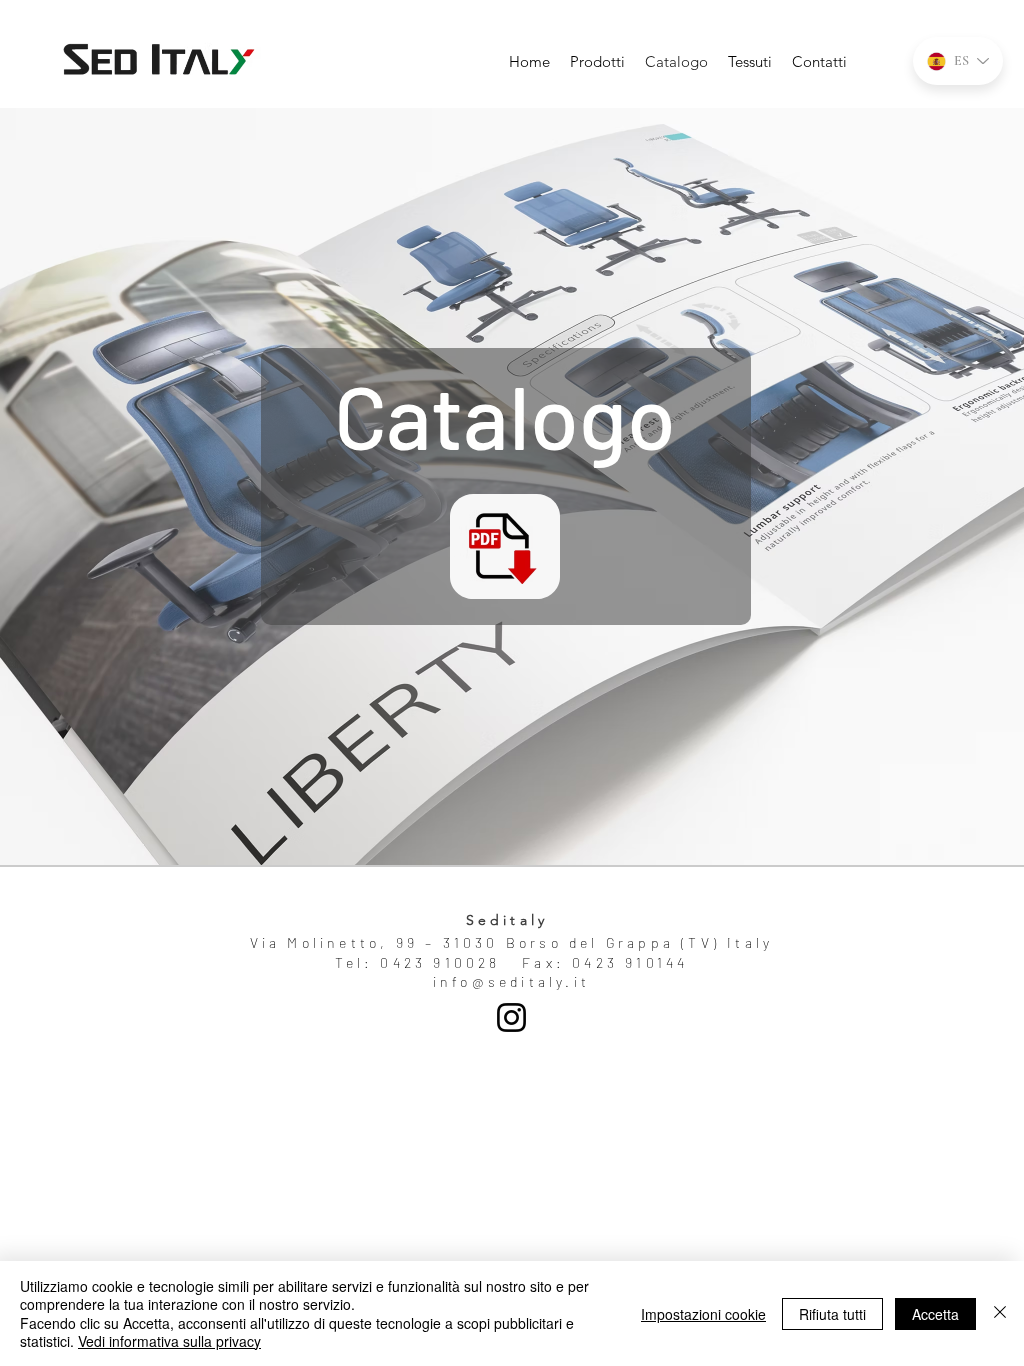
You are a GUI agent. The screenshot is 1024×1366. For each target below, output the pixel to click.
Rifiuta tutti (832, 1314)
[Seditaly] (511, 1017)
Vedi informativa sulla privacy (169, 1341)
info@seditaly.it (511, 981)
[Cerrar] (1000, 1313)
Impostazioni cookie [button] (703, 1314)
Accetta (935, 1314)
